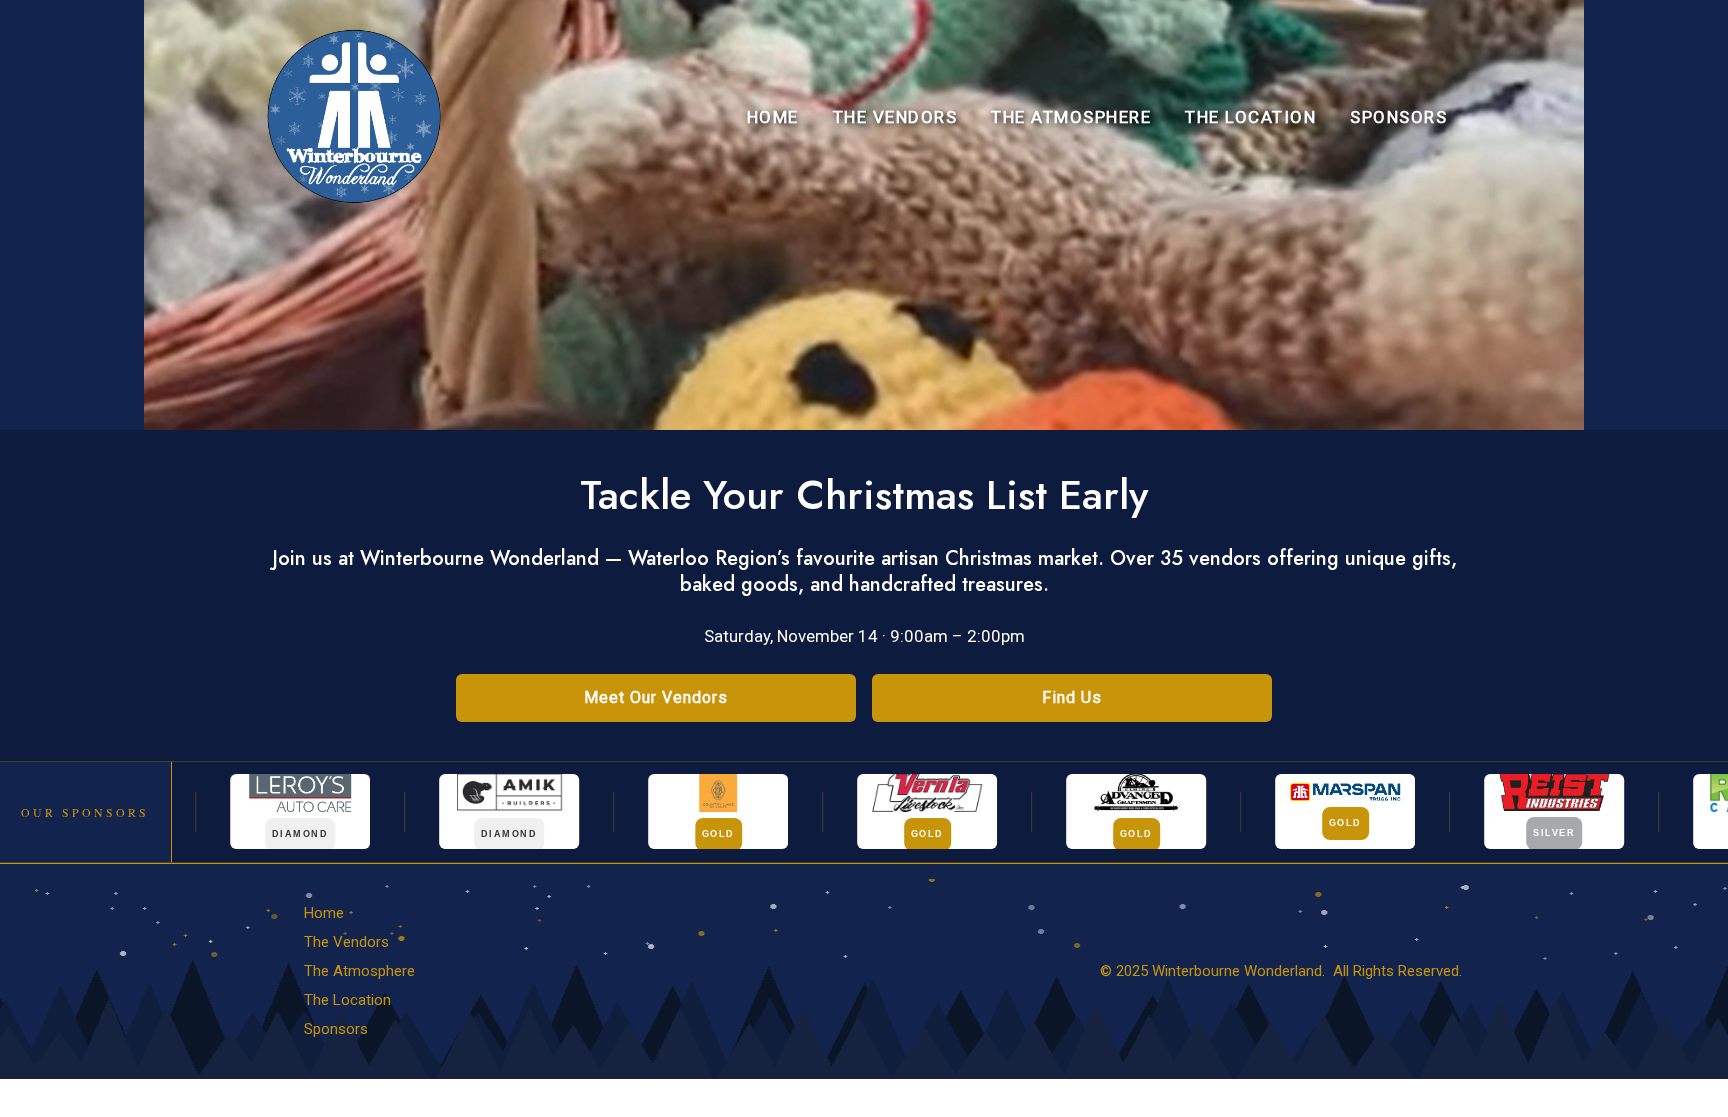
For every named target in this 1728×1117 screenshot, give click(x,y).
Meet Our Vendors (656, 697)
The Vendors (895, 117)
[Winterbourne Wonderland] (354, 115)
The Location (1250, 117)
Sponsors (1398, 117)
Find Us (1072, 697)
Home (773, 117)
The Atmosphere (1071, 117)
